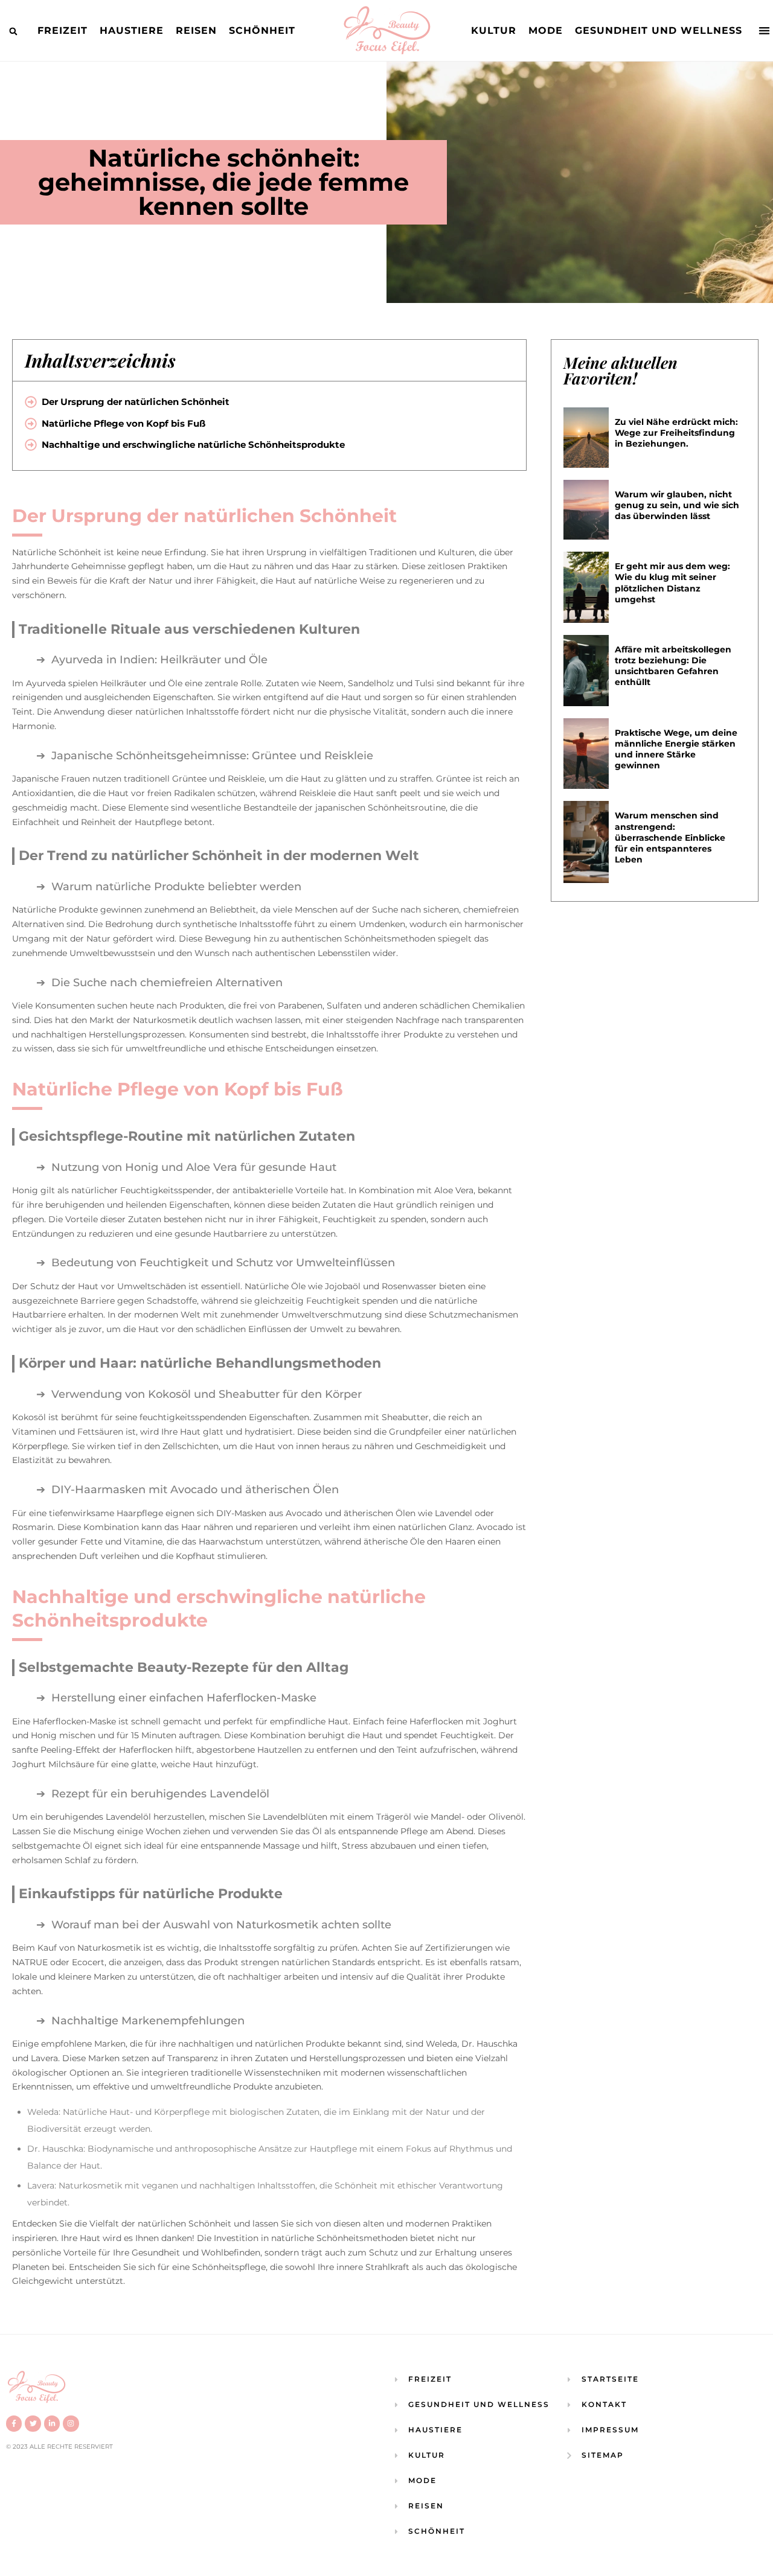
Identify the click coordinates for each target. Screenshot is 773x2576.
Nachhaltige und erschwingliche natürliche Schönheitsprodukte (193, 445)
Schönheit (262, 30)
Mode (546, 30)
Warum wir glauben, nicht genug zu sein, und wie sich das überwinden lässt (677, 505)
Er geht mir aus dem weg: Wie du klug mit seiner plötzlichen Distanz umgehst (672, 583)
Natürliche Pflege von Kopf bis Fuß (123, 423)
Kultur (494, 30)
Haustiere (132, 30)
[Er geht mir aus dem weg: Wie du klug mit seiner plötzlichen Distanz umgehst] (586, 587)
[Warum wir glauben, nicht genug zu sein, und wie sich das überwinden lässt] (586, 510)
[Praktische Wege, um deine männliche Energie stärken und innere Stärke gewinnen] (586, 754)
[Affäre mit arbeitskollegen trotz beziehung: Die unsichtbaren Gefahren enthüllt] (586, 671)
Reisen (196, 30)
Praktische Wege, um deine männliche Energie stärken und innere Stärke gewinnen (676, 749)
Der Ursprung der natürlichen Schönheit (136, 402)
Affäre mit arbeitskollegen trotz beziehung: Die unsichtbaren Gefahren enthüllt (673, 666)
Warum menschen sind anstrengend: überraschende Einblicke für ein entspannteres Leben (670, 837)
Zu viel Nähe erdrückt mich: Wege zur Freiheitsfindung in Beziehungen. (676, 433)
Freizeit (63, 30)
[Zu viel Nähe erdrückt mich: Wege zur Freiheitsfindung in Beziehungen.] (586, 438)
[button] (13, 31)
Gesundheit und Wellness (659, 30)
